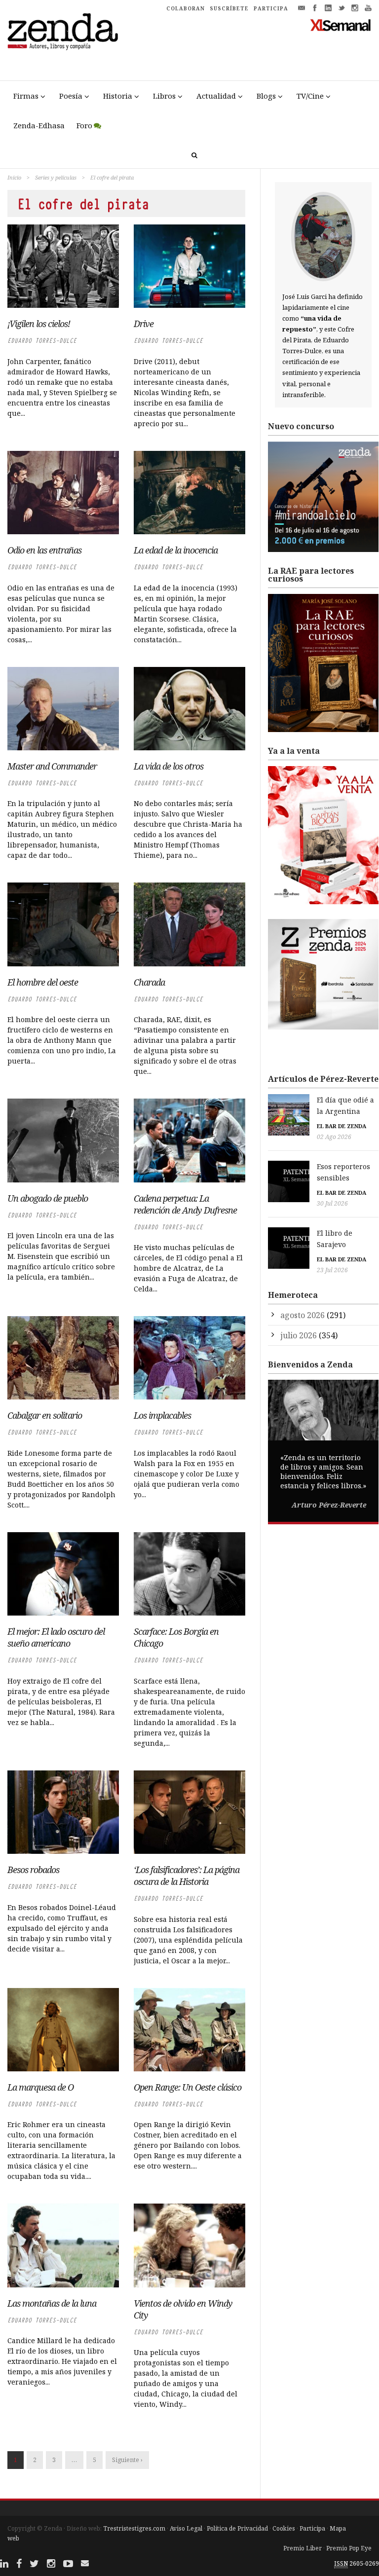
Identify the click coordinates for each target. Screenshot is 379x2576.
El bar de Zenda (341, 1126)
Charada (149, 982)
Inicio (14, 177)
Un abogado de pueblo (48, 1198)
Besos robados (33, 1870)
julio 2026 (299, 1335)
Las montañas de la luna (52, 2303)
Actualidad (216, 96)
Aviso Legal (186, 2528)
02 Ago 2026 (334, 1137)
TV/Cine (310, 96)
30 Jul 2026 (332, 1203)
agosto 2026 (303, 1315)
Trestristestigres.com (134, 2528)
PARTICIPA (271, 8)
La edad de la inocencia (176, 550)
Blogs (266, 96)
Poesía (71, 96)
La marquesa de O (40, 2087)
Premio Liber (303, 2548)
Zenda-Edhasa (39, 125)
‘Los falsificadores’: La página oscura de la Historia (187, 1876)
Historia (118, 96)
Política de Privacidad (237, 2528)
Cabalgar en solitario (45, 1415)
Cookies (284, 2528)
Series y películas (56, 177)
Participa (312, 2528)
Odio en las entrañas (44, 550)
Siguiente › (127, 2460)
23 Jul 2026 (332, 1270)
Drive (144, 324)
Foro (84, 125)
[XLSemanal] (341, 25)
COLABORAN (186, 8)
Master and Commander (52, 766)
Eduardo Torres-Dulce (42, 341)
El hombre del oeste (43, 982)
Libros (164, 96)
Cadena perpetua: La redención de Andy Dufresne (185, 1204)
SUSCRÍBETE (229, 8)
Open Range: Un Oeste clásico (188, 2087)
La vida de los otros (169, 766)
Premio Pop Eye (349, 2548)
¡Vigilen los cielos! (39, 324)
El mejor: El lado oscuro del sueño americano (56, 1637)
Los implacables (162, 1415)
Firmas (26, 96)
